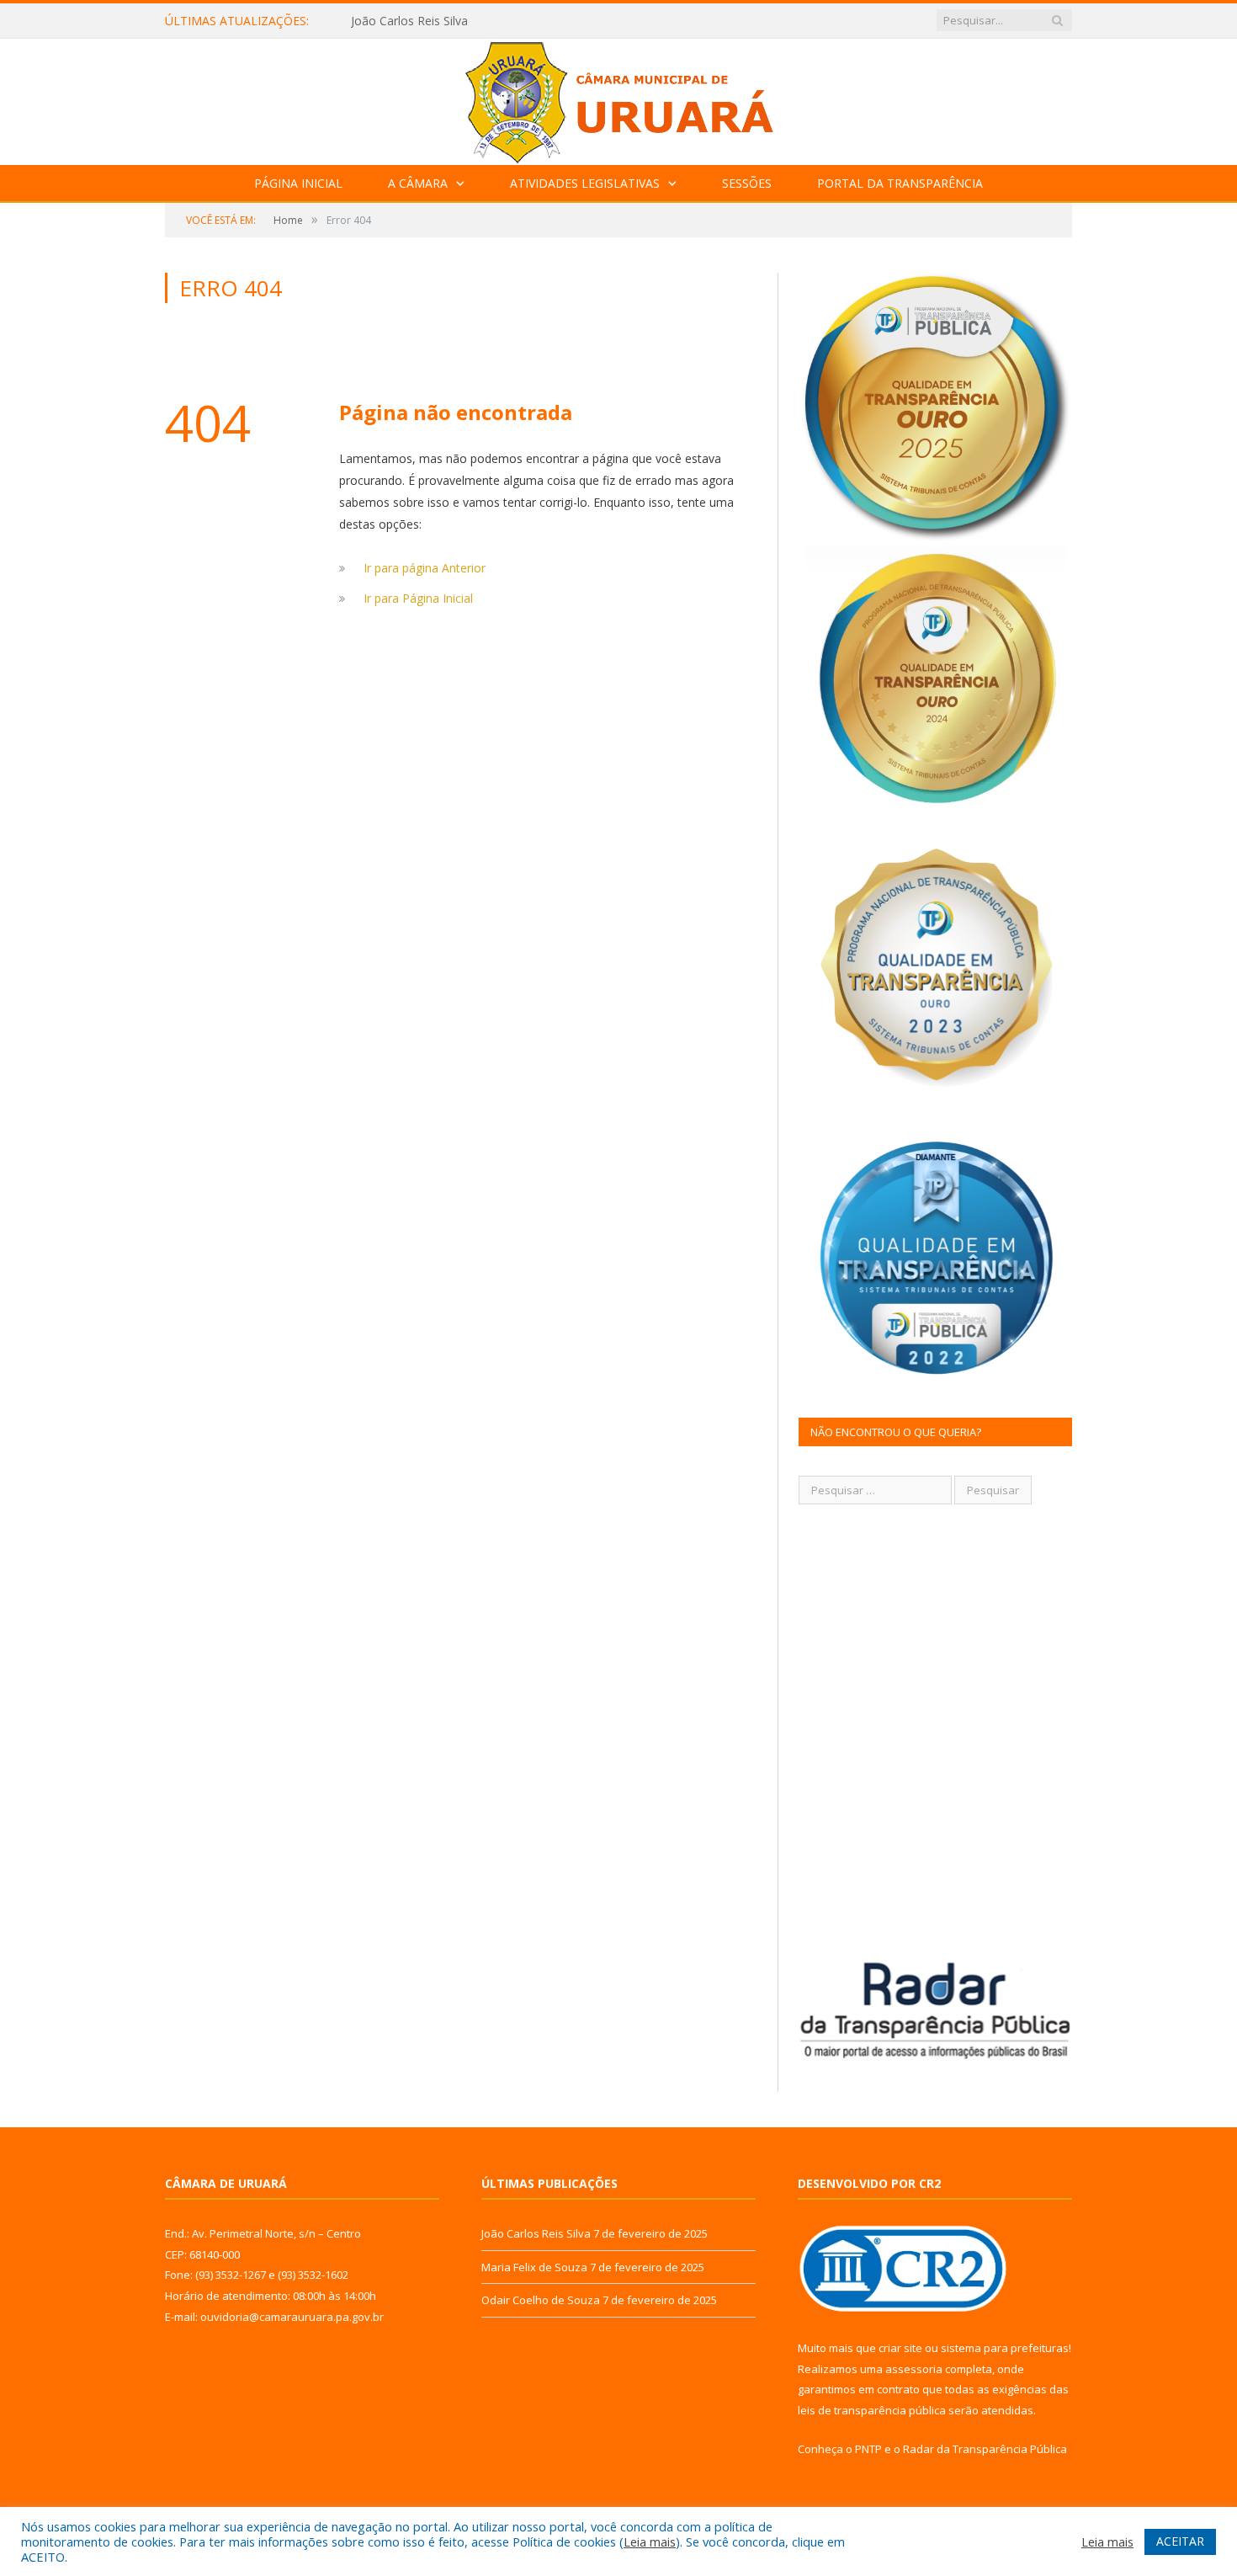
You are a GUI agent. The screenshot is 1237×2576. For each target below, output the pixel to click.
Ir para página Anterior (425, 568)
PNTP (868, 2449)
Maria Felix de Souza (407, 21)
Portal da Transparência (900, 183)
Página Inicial (298, 183)
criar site (900, 2348)
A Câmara (418, 183)
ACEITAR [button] (1180, 2541)
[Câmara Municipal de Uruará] (618, 98)
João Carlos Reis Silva (536, 2233)
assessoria (914, 2369)
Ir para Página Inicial (418, 598)
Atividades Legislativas (585, 183)
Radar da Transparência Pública (985, 2449)
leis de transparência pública (872, 2410)
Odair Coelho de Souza (541, 2300)
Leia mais (650, 2541)
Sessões (747, 183)
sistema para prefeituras (1005, 2348)
